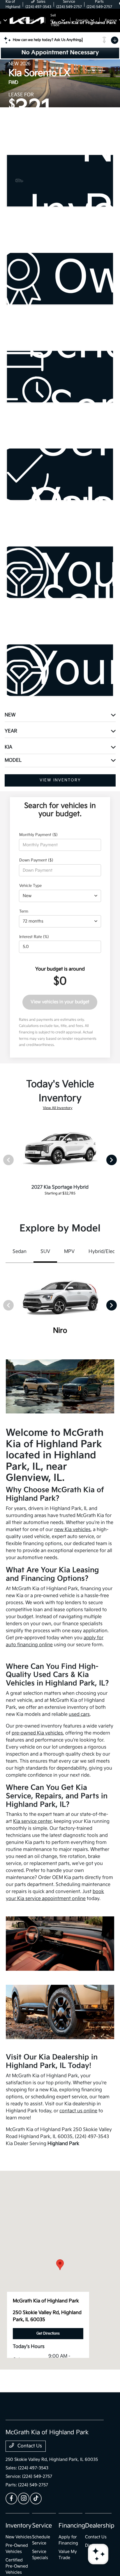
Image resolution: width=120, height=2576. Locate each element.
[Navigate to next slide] (116, 83)
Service (42, 2526)
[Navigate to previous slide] (4, 83)
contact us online (78, 2111)
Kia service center (32, 1821)
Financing (72, 2526)
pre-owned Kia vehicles (37, 1733)
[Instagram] (24, 2499)
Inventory (18, 2526)
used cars (79, 1714)
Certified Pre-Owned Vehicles (17, 2566)
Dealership (100, 2526)
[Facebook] (11, 2499)
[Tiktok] (36, 2499)
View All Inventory (58, 1108)
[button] (60, 2265)
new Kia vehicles (72, 1530)
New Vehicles (19, 2537)
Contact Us (29, 2446)
